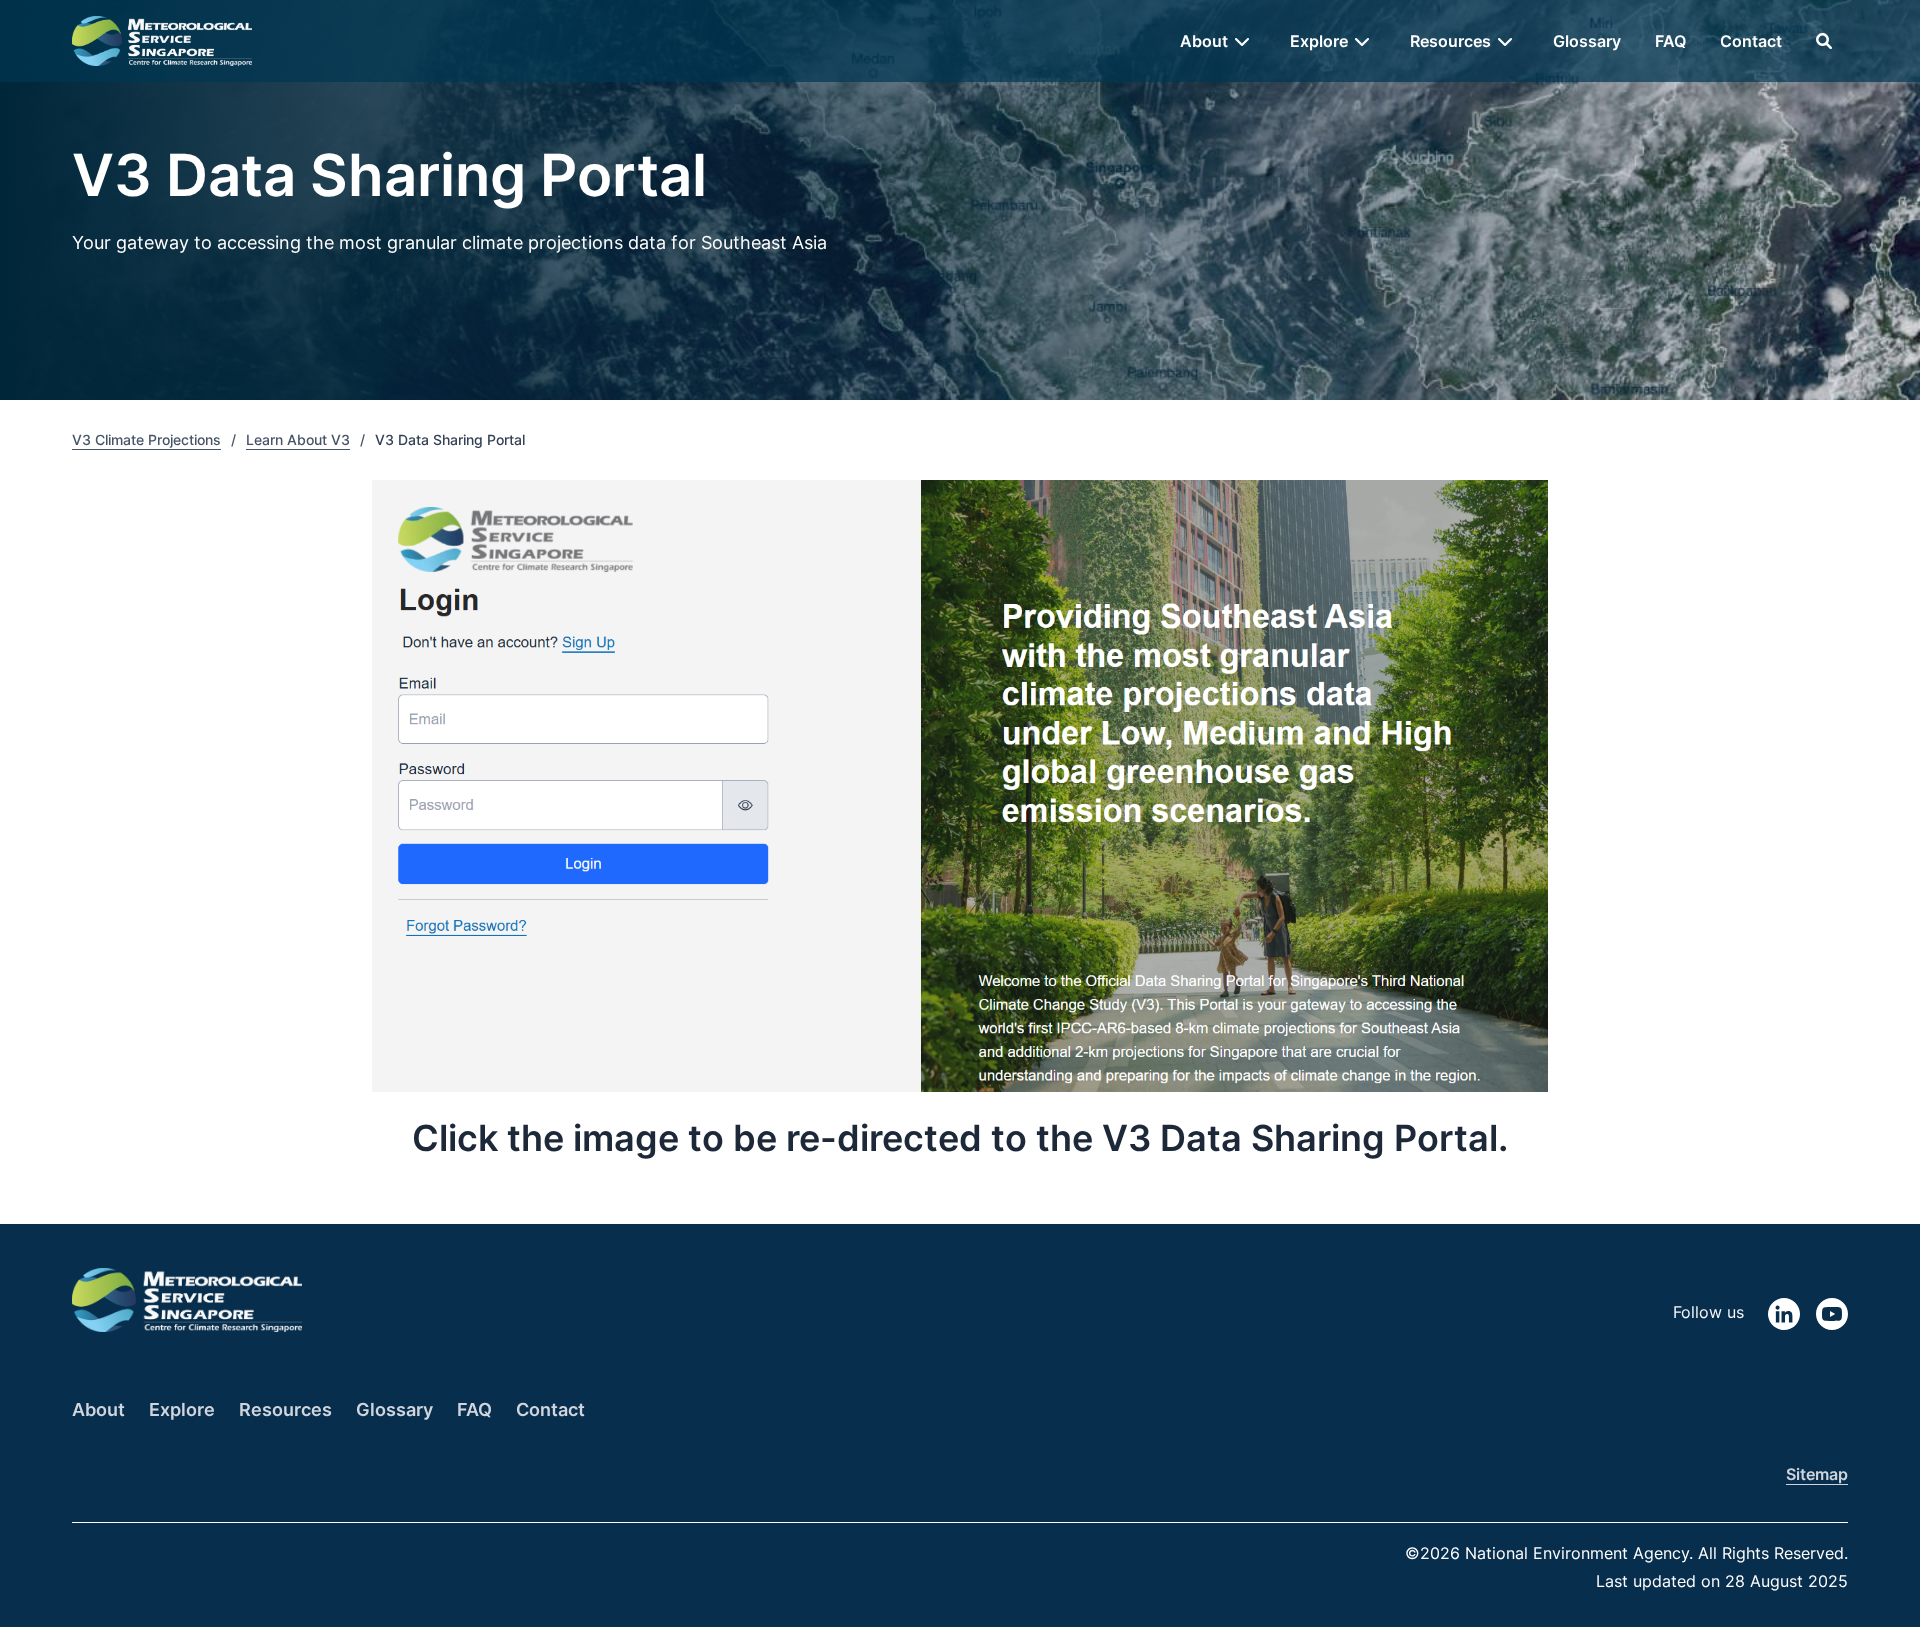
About (98, 1409)
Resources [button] (1450, 41)
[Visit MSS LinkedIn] (1784, 1312)
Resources (285, 1409)
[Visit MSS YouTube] (1832, 1312)
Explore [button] (1319, 41)
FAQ (1670, 41)
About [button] (1204, 41)
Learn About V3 (298, 439)
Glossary (1587, 41)
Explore (182, 1409)
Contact (1751, 41)
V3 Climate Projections (146, 439)
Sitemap (1817, 1474)
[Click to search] (1824, 41)
